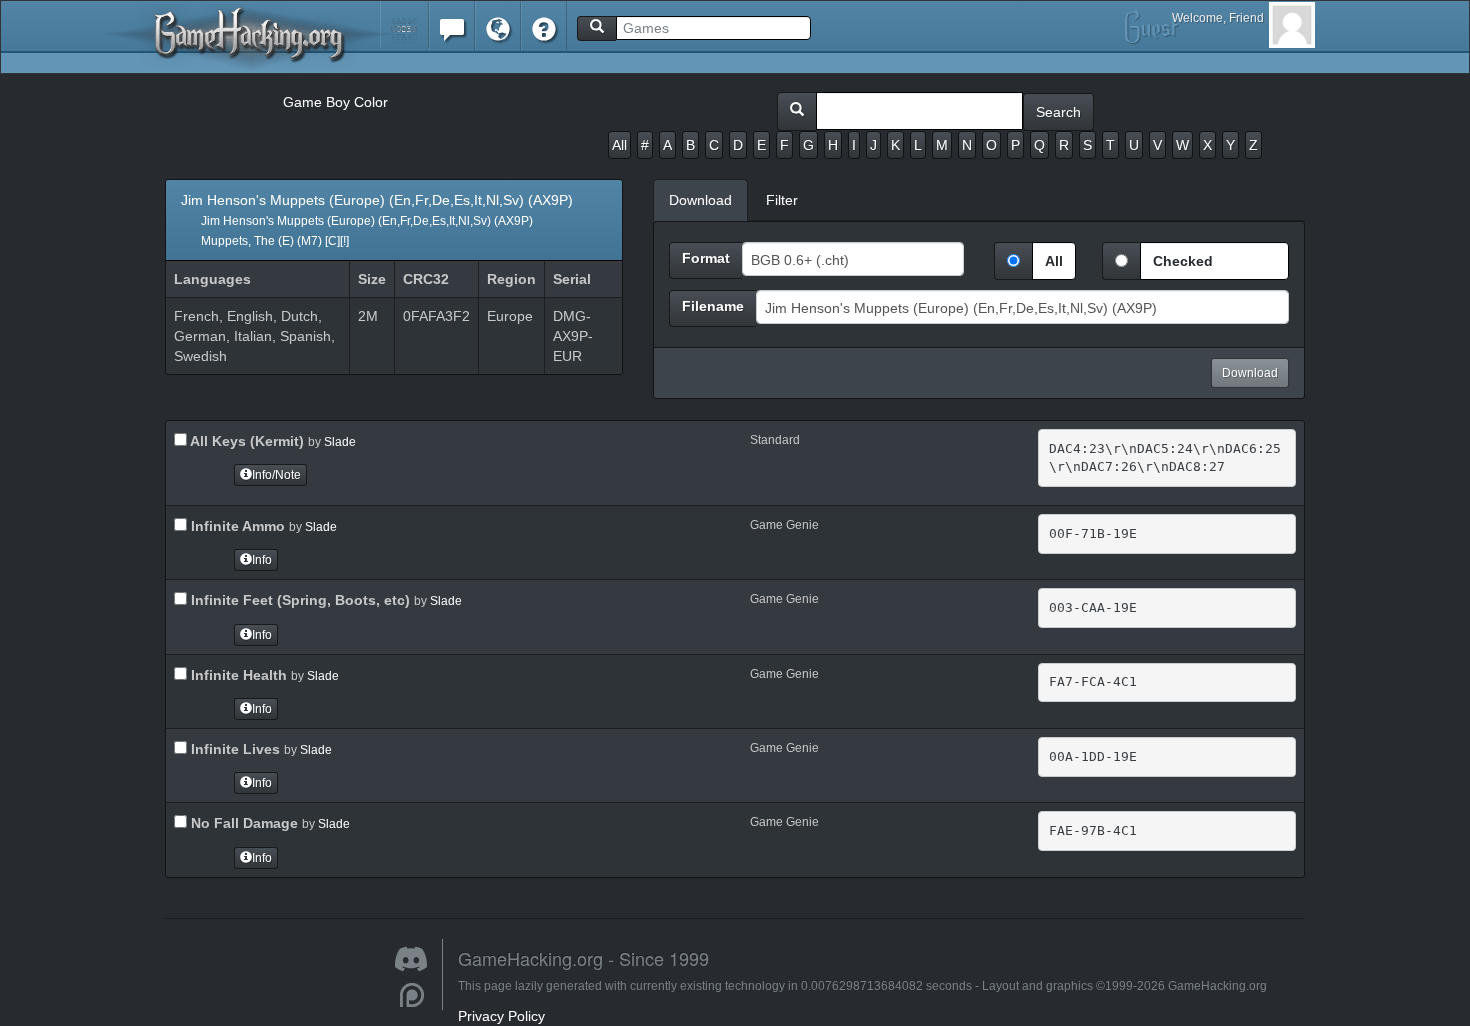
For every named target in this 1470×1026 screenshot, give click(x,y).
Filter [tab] (782, 200)
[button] (404, 24)
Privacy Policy (501, 1016)
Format (706, 258)
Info (262, 560)
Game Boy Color (335, 102)
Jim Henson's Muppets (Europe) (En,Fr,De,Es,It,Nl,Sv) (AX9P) (377, 220)
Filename (713, 306)
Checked (1183, 261)
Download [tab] (700, 200)
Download (1250, 373)
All (619, 145)
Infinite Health (237, 675)
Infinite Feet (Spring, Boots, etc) (298, 600)
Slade (340, 442)
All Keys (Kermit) (245, 441)
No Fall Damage (242, 823)
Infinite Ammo (236, 526)
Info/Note (276, 475)
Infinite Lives (233, 749)
